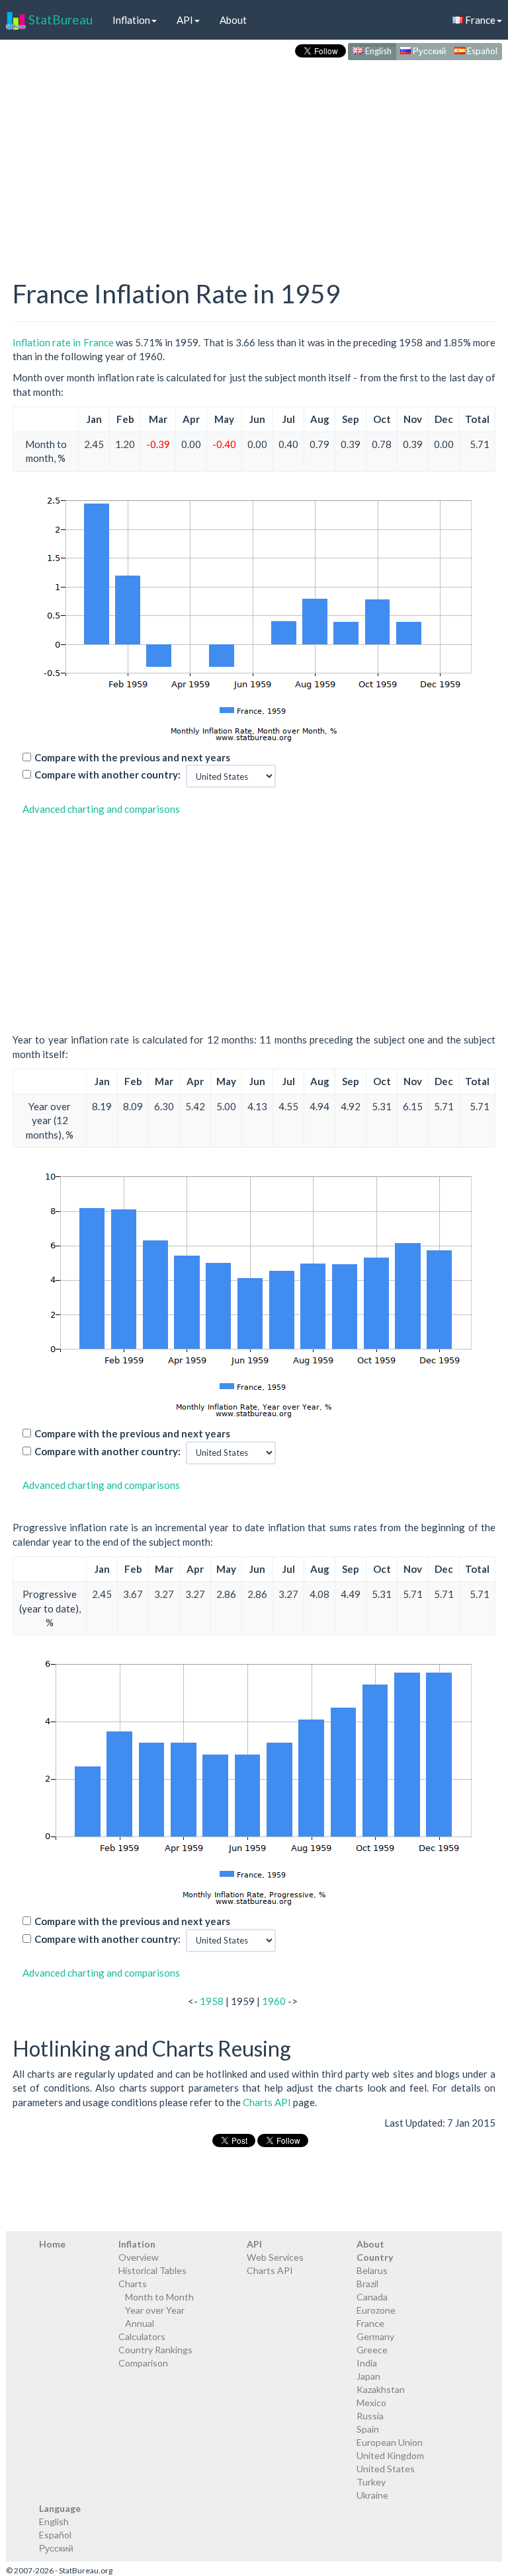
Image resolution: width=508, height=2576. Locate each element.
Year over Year (155, 2310)
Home (52, 2244)
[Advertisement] (254, 156)
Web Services (275, 2257)
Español (481, 51)
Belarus (372, 2270)
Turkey (371, 2482)
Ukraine (372, 2495)
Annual (140, 2323)
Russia (370, 2416)
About (233, 20)
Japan (368, 2376)
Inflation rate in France (63, 342)
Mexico (371, 2403)
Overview (139, 2257)
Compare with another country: (107, 775)
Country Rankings (155, 2350)
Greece (372, 2350)
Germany (375, 2336)
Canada (372, 2297)
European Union (390, 2442)
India (367, 2363)
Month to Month (159, 2297)
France (370, 2323)
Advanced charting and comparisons (101, 809)
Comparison (143, 2363)
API (185, 20)
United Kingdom (390, 2455)
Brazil (367, 2284)
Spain (368, 2429)
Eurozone (376, 2310)
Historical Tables (152, 2270)
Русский (428, 51)
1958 (212, 2001)
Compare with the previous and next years (132, 757)
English (377, 51)
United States (386, 2469)
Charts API (267, 2102)
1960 (274, 2001)
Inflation (131, 20)
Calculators (142, 2336)
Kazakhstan (381, 2389)
